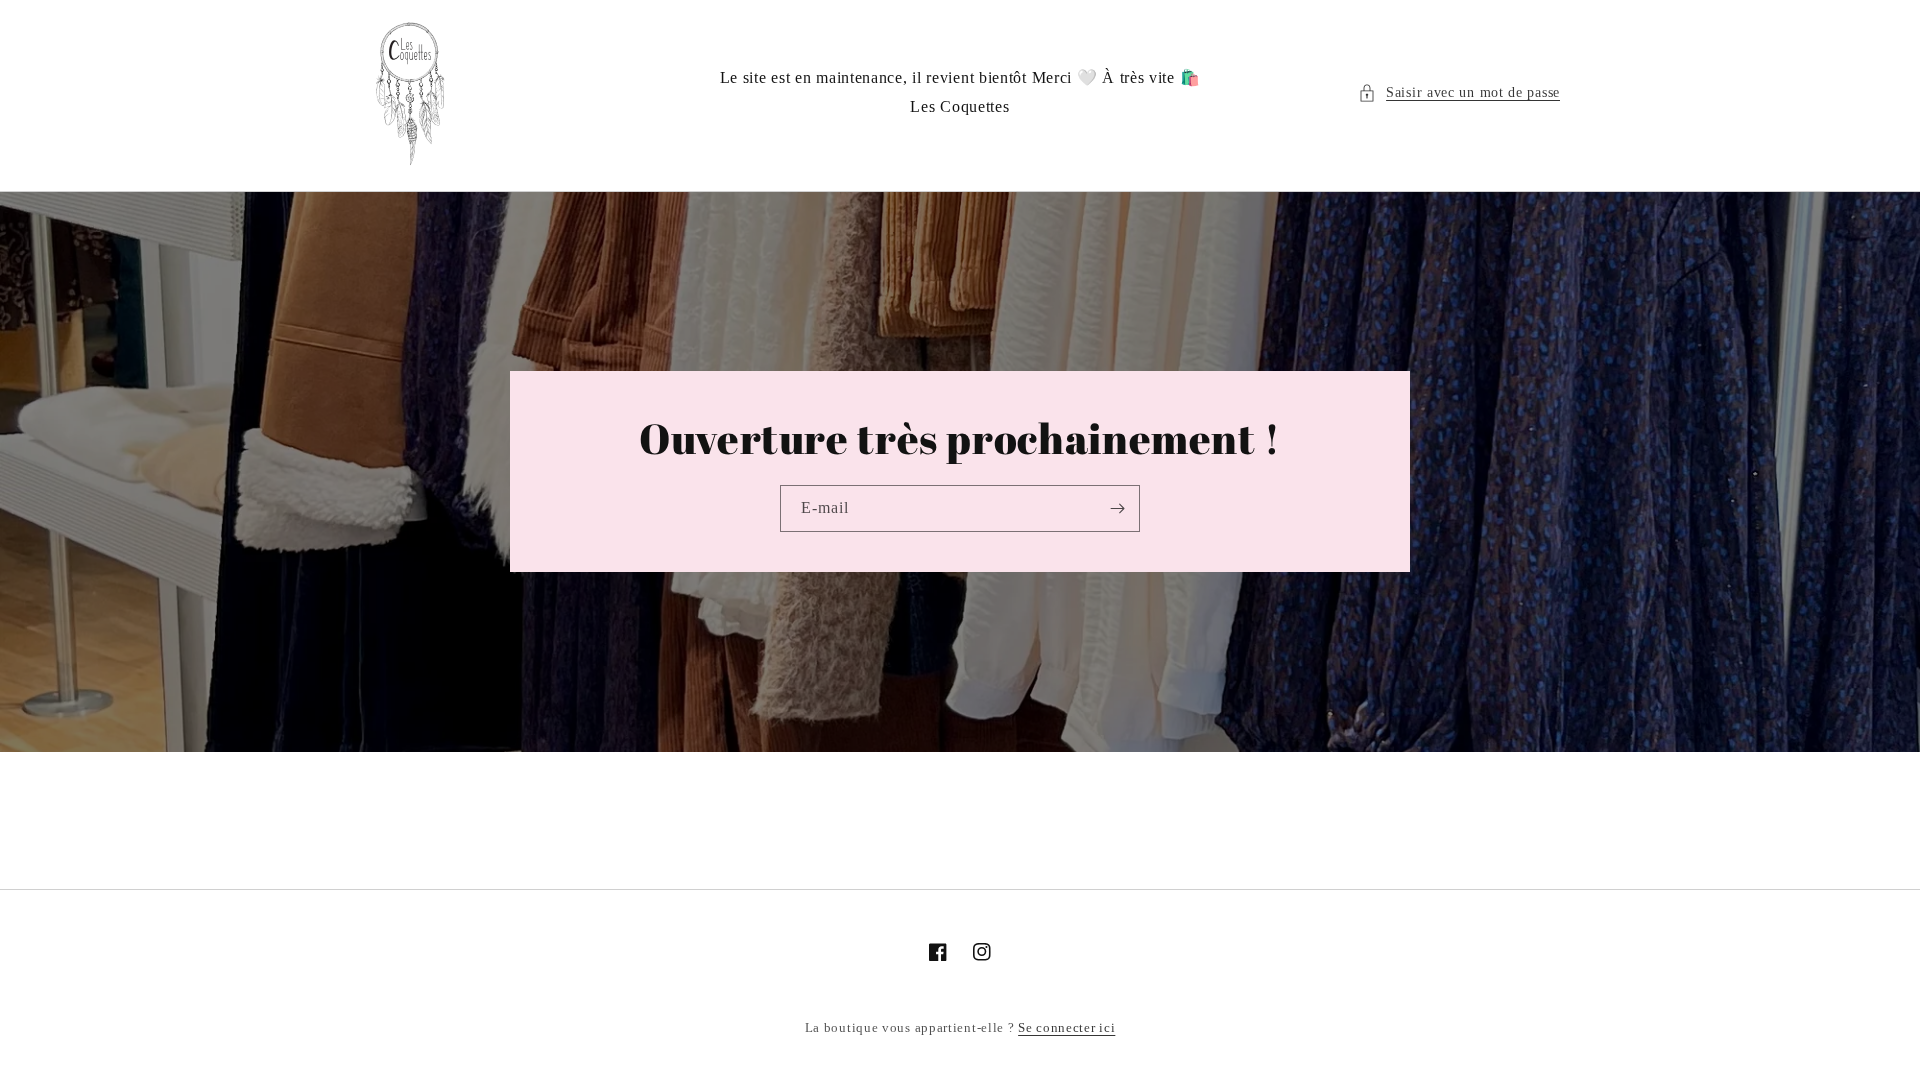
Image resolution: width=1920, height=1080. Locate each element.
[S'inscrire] (1117, 508)
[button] (1459, 92)
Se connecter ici (1066, 1027)
